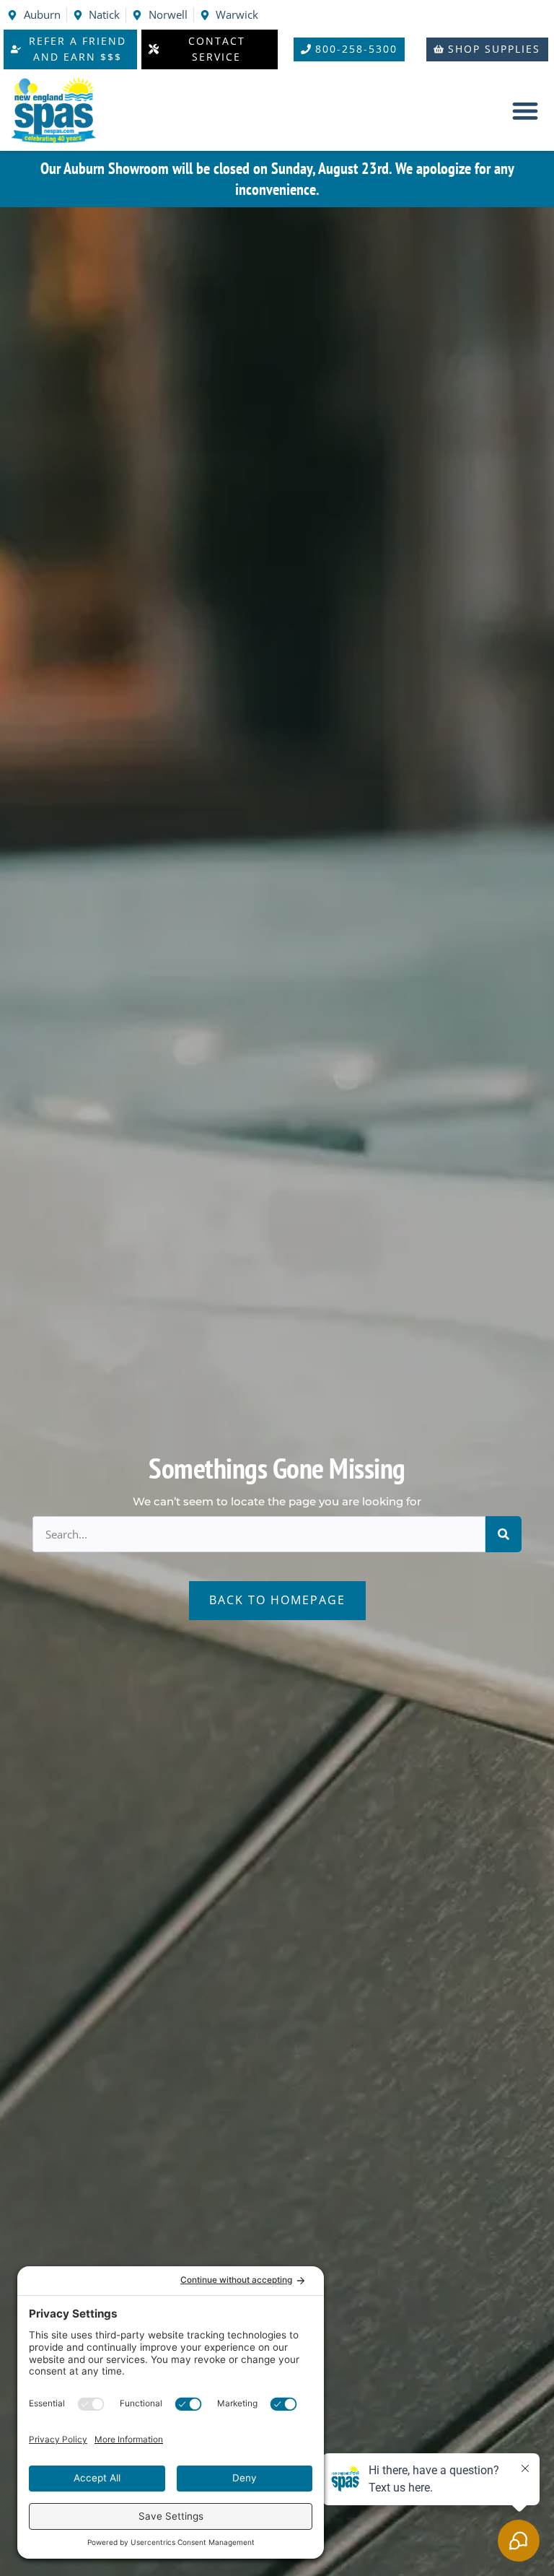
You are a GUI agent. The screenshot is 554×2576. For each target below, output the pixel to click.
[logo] (61, 111)
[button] (525, 111)
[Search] (504, 1534)
